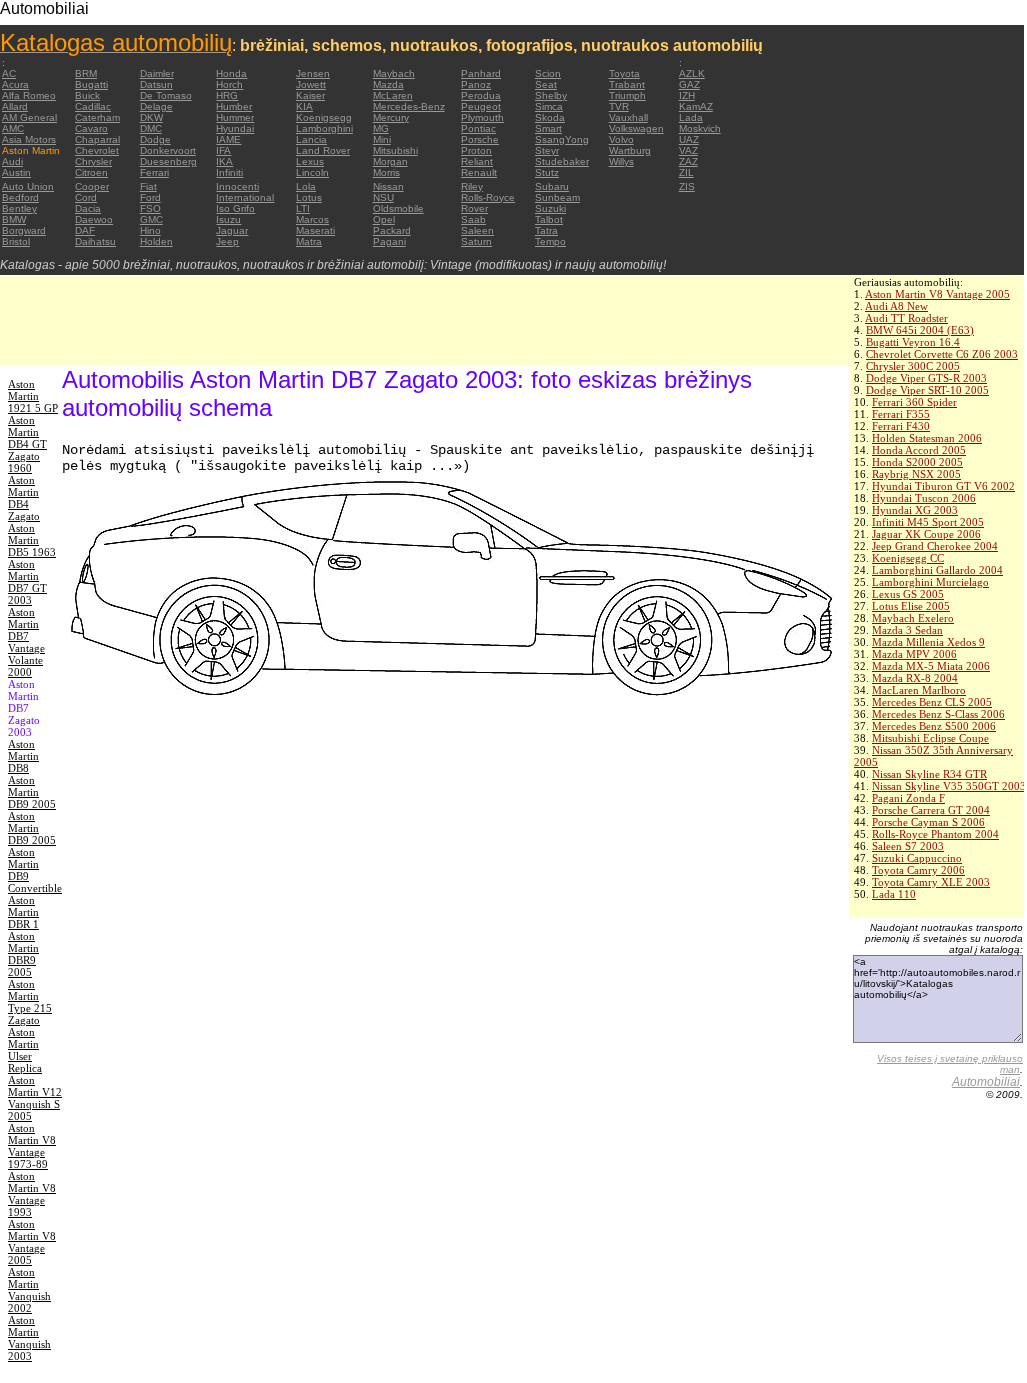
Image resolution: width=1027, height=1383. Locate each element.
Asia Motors (29, 139)
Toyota (624, 73)
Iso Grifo (235, 208)
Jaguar (232, 230)
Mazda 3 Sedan (907, 630)
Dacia (88, 208)
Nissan (388, 186)
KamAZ (696, 106)
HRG (227, 95)
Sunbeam (557, 197)
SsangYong (562, 139)
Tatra (546, 230)
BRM (86, 73)
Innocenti (237, 186)
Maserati (315, 230)
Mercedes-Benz (409, 106)
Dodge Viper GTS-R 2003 (926, 378)
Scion (548, 73)
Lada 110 (894, 894)
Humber (234, 106)
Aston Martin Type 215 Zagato (30, 1002)
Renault (479, 172)
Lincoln (312, 172)
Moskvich (700, 128)
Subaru (552, 186)
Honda (231, 73)
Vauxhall (628, 117)
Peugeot (481, 106)
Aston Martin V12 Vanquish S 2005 (35, 1098)
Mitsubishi (395, 150)
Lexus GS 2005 (908, 594)
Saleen (477, 230)
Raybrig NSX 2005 (916, 474)
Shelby (551, 95)
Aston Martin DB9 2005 (32, 792)
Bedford (20, 197)
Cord (86, 197)
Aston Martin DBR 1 (23, 912)
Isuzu (228, 219)
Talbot (549, 219)
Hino (150, 230)
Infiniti (229, 172)
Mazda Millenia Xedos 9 (928, 642)
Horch (229, 84)
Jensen (313, 73)
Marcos (312, 219)
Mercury (391, 117)
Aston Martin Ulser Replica (25, 1050)
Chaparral (97, 139)
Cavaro (91, 128)
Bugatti (91, 84)
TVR (619, 106)
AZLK (692, 73)
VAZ (688, 150)
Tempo (550, 241)
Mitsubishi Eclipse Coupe (930, 738)
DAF (85, 230)
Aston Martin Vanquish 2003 (29, 1338)
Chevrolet (97, 150)
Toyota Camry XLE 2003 (931, 882)
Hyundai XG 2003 (915, 510)
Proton (476, 150)
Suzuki (550, 208)
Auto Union (28, 186)
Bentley (19, 208)
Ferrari (154, 172)
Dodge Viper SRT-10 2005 (927, 390)
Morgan (390, 161)
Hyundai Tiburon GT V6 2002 (943, 486)
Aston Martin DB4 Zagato (24, 498)
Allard (15, 106)
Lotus (309, 197)
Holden (156, 241)
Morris (386, 172)
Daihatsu (95, 241)
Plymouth (482, 117)
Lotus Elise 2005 (911, 606)
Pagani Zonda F (908, 798)
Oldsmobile (398, 208)
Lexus (310, 161)
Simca (549, 106)
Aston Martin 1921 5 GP (33, 396)
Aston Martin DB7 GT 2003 (27, 582)
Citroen (91, 172)
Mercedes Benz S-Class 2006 (938, 714)
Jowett (311, 84)
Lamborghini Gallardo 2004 (937, 570)
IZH (687, 95)
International (245, 197)
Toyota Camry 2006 (918, 870)
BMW (14, 219)
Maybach (394, 73)
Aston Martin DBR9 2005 (23, 954)
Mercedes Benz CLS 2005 (932, 702)
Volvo (621, 139)
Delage (156, 106)
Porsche (480, 139)
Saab (473, 219)
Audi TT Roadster (906, 318)
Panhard (481, 73)
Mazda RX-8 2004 (915, 678)
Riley (472, 186)
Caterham (97, 117)
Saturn (476, 241)
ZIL (686, 172)
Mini (382, 139)
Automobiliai (986, 1082)
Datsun (156, 84)
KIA (304, 106)
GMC (151, 219)
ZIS (687, 186)
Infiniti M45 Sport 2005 (928, 522)
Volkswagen (636, 128)
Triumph (627, 95)
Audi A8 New (896, 306)
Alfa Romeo (29, 95)
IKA (224, 161)
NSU (383, 197)
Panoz (476, 84)
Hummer (235, 117)
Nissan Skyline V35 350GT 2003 (949, 786)
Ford (150, 197)
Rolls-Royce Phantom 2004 (935, 834)
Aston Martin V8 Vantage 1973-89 (32, 1146)
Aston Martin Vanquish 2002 (29, 1290)
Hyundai (235, 128)
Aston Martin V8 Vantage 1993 (32, 1194)
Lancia (311, 139)
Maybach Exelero (913, 618)
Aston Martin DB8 (23, 756)
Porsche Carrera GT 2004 (931, 810)
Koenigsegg (324, 117)
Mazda (388, 84)
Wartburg (630, 150)
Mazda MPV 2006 (914, 654)
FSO (150, 208)
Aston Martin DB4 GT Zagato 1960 (27, 444)
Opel (384, 219)
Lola (306, 186)
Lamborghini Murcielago (930, 582)
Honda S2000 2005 (917, 462)
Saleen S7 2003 (908, 846)
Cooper (92, 186)
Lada (691, 117)
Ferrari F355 (901, 414)
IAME (228, 139)
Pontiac (478, 128)
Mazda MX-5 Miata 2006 (931, 666)
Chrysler (93, 161)
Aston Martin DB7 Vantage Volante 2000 (26, 642)
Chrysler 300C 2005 (913, 366)
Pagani (389, 241)
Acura (15, 84)
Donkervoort (168, 150)
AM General (29, 117)
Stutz (547, 172)
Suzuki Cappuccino (917, 858)
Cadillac (93, 106)
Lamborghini (324, 128)
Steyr (547, 150)
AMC (13, 128)
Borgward (24, 230)
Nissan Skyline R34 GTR (929, 774)
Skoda (550, 117)
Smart (548, 128)
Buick (87, 95)
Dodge (155, 139)
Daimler (157, 73)
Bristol (16, 241)
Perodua (481, 95)
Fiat (148, 186)
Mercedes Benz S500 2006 (934, 726)
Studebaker (562, 161)
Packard (392, 230)
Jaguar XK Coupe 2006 (926, 534)
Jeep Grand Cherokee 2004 (935, 546)
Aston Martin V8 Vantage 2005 (937, 294)
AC (9, 73)
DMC (151, 128)
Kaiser (310, 95)
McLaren (393, 95)
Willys (621, 161)
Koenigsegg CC (908, 558)
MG (381, 128)
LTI (303, 208)
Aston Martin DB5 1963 (32, 540)
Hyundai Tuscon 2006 (924, 498)
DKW (151, 117)
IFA (223, 150)
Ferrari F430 (901, 426)
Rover (474, 208)
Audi (12, 161)
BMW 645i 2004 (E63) (920, 330)
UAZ (689, 139)
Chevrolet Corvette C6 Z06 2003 (942, 354)
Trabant (627, 84)
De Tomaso (166, 95)
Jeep (227, 241)
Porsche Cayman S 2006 (928, 822)
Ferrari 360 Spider (914, 402)
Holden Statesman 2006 (927, 438)
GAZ (689, 84)
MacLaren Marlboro (919, 690)
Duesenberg (168, 161)
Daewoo (94, 219)
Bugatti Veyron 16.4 (913, 342)
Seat (546, 84)
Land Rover (323, 150)
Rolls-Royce (488, 197)
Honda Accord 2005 (919, 450)
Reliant (477, 161)
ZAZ (688, 161)
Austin (16, 172)
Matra (309, 241)
